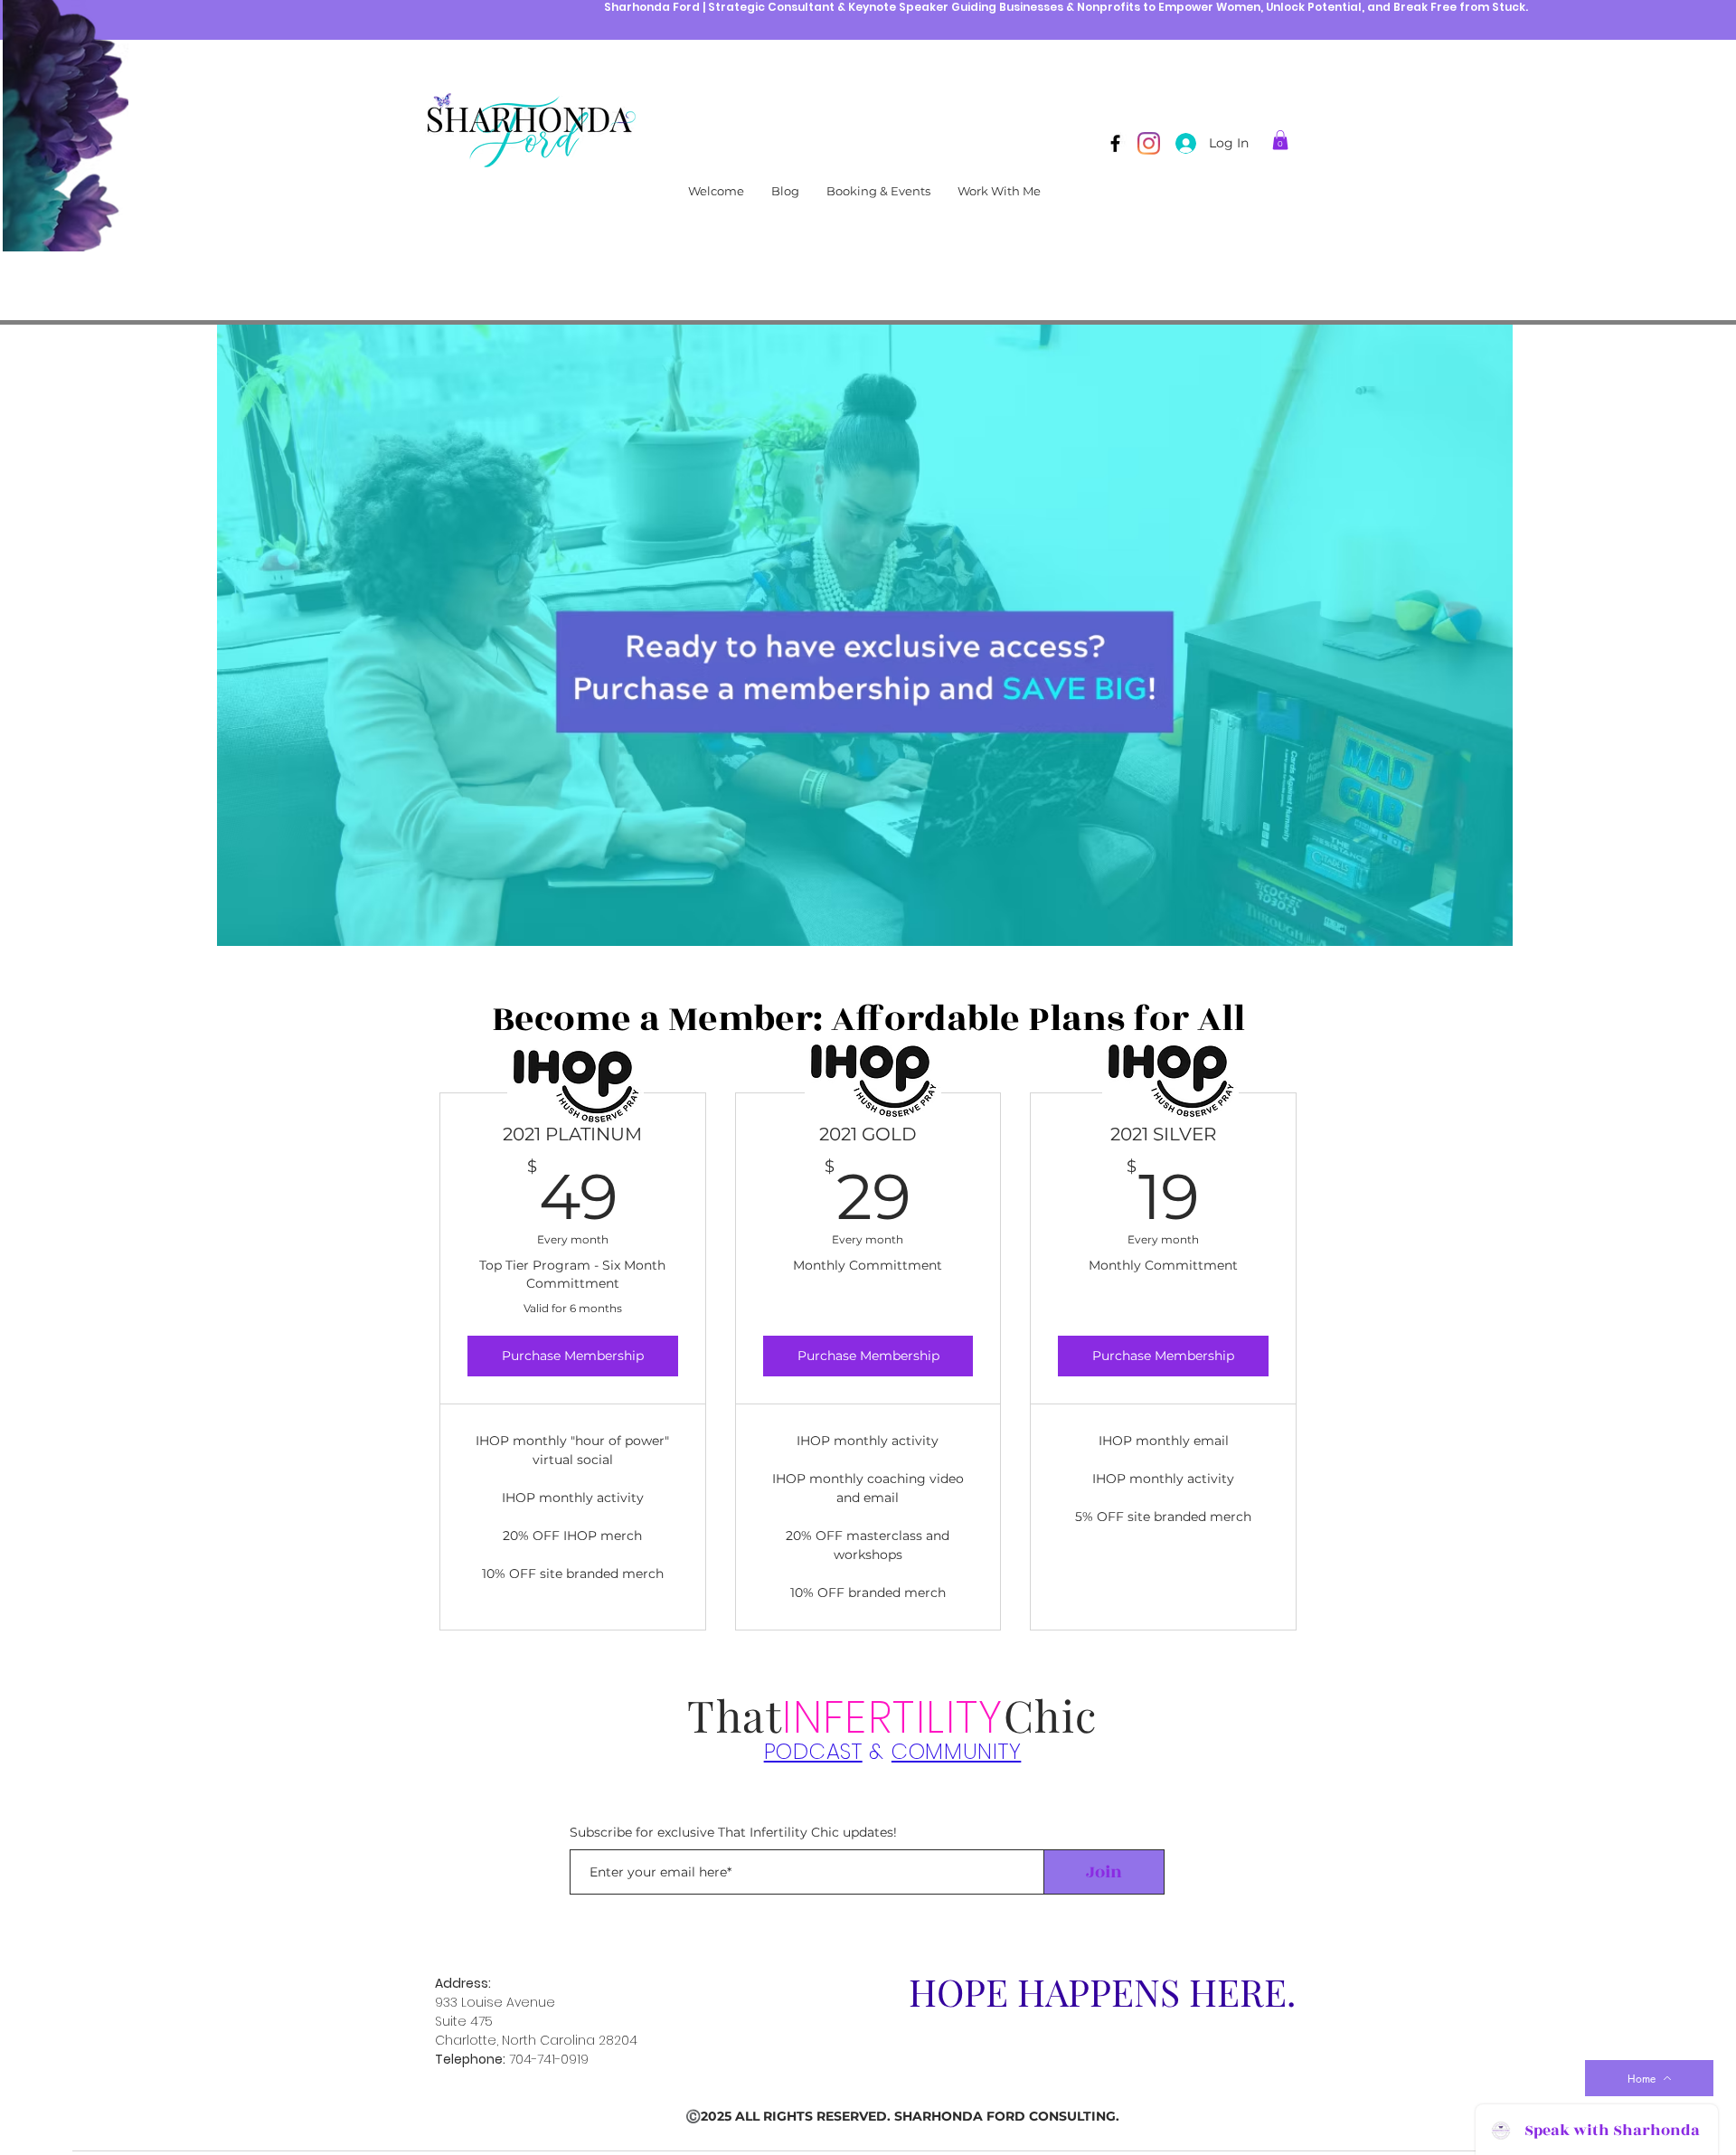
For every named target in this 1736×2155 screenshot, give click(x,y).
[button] (1280, 140)
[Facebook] (1115, 143)
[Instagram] (1149, 143)
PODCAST (813, 1751)
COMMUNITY (956, 1751)
